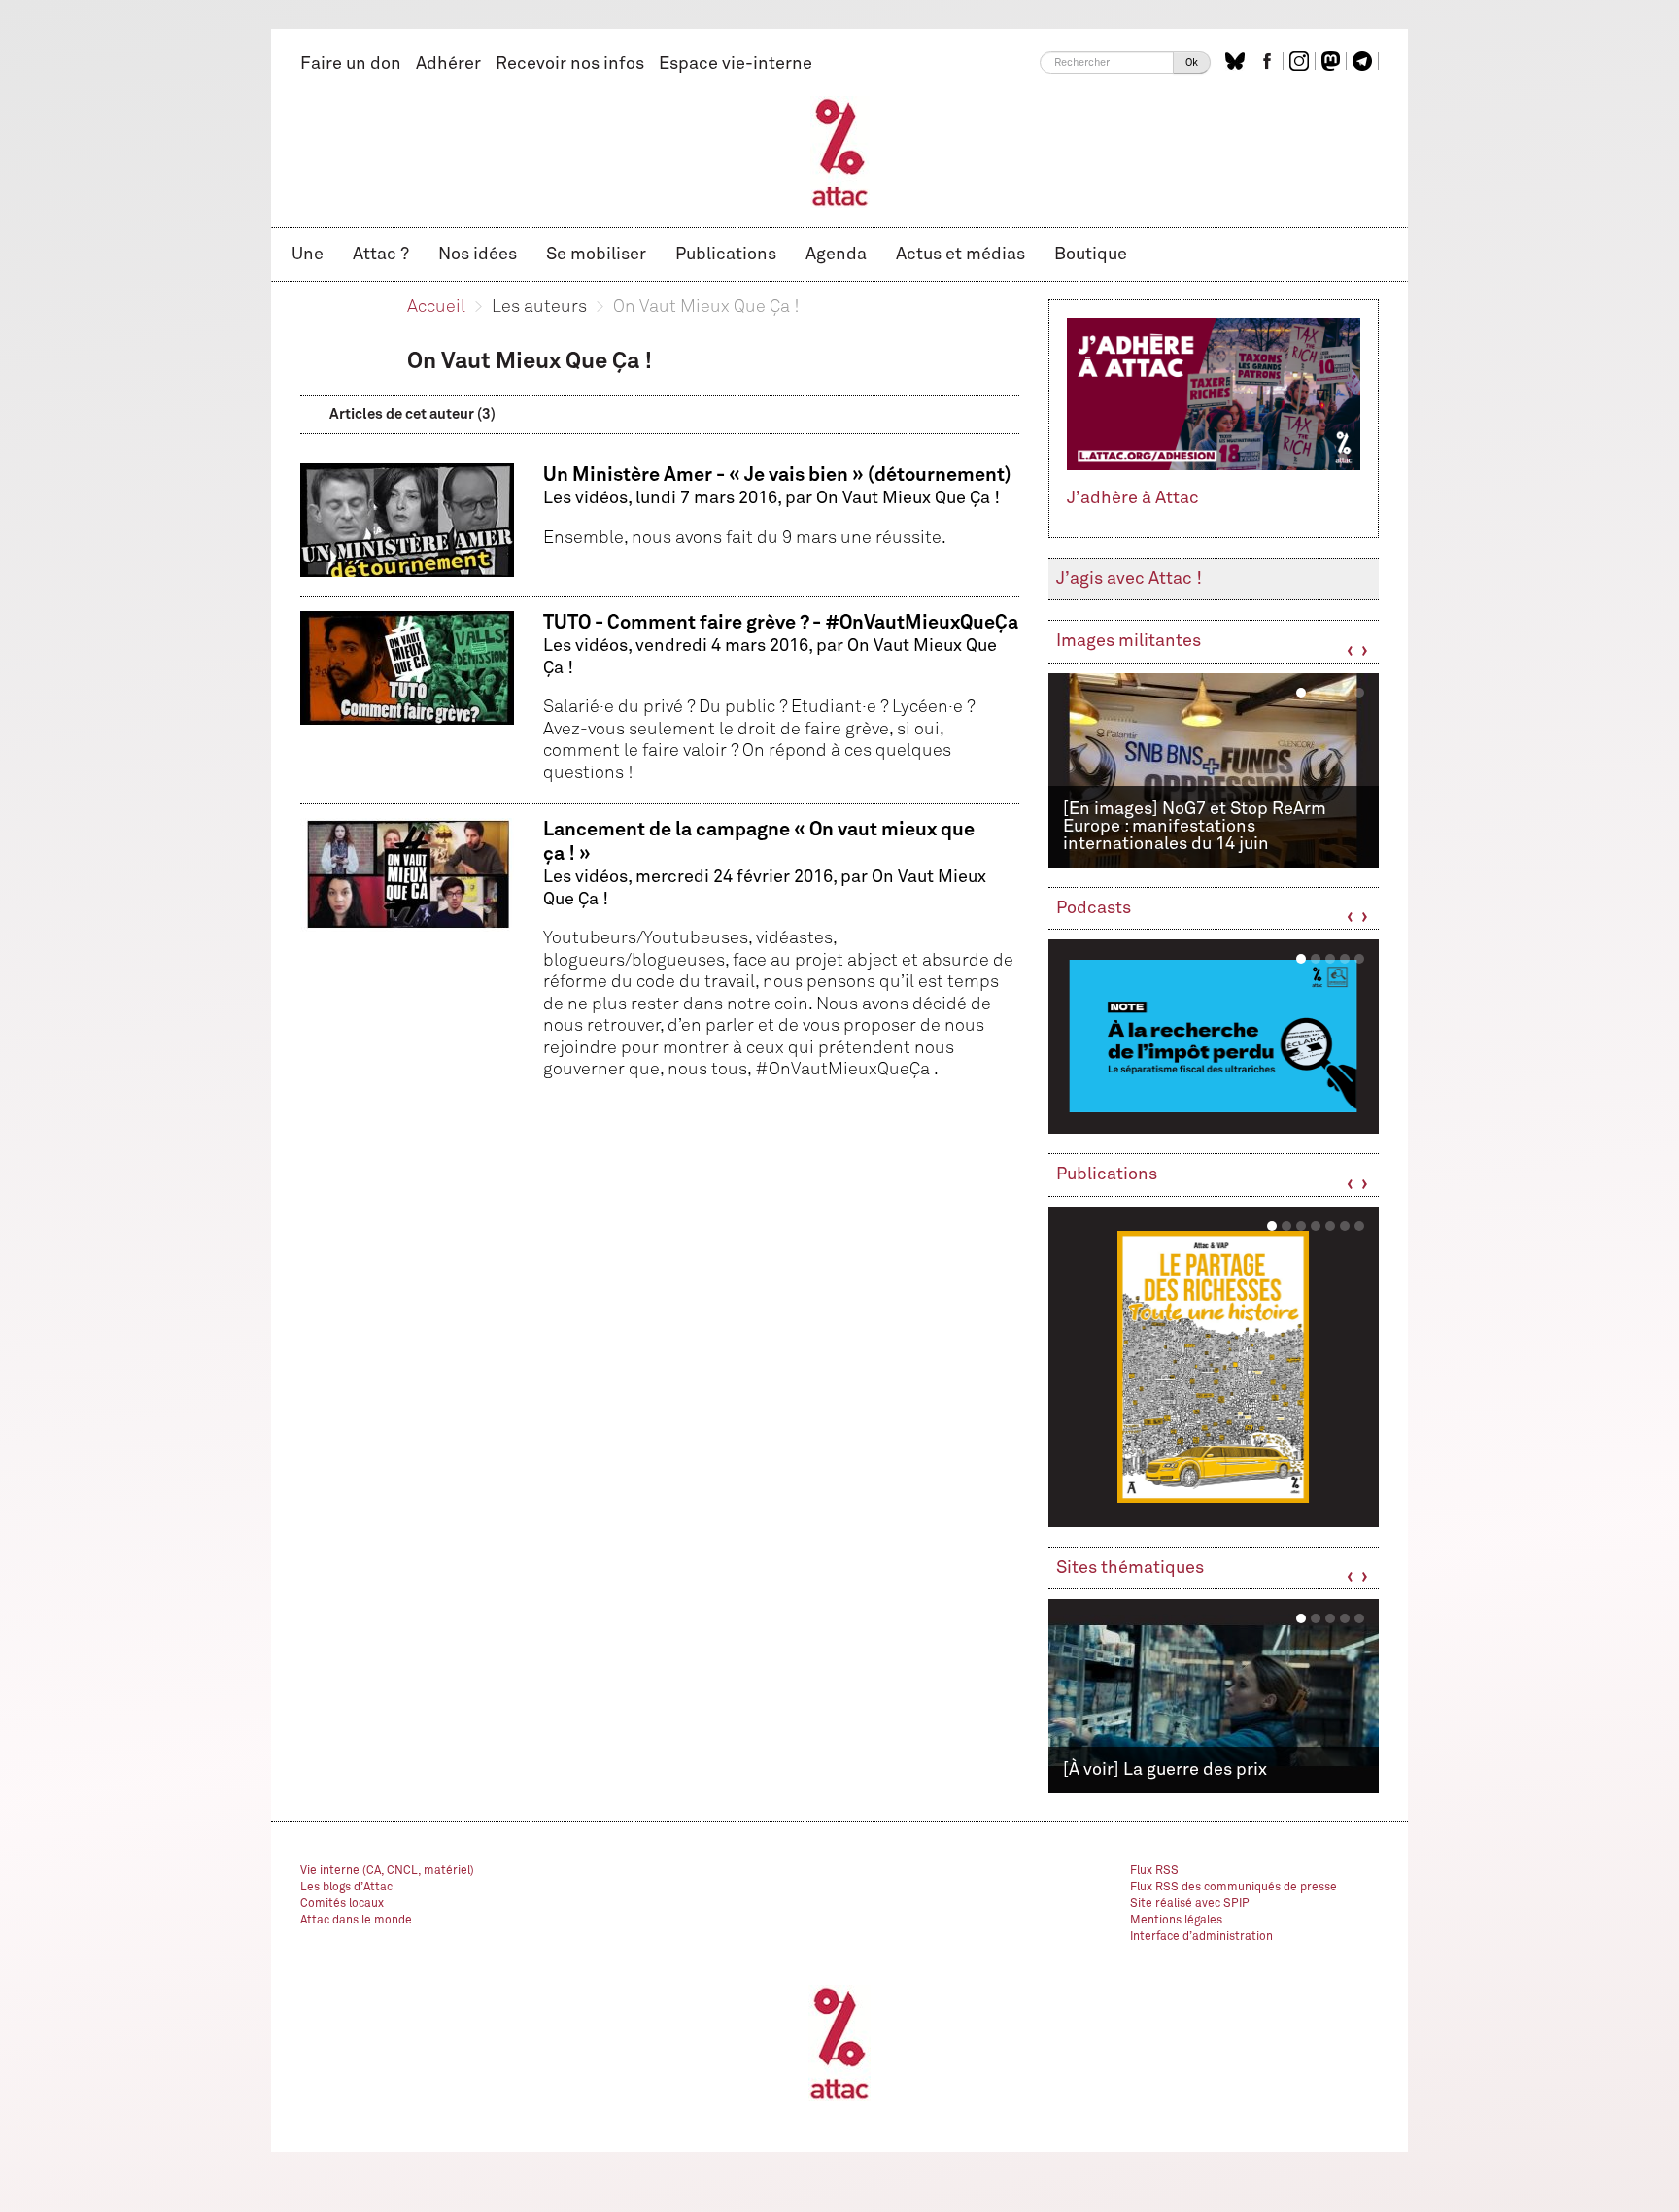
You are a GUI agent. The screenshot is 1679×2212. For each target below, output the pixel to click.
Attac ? (381, 255)
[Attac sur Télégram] (1365, 61)
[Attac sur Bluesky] (1237, 61)
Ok (1192, 63)
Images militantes (1129, 641)
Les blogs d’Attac (346, 1888)
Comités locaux (342, 1904)
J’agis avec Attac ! (1129, 579)
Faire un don (351, 64)
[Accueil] (840, 152)
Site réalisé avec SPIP (1190, 1904)
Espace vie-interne (736, 64)
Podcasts (1094, 908)
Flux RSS (1154, 1871)
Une (308, 255)
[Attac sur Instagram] (1302, 61)
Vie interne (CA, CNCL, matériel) (387, 1871)
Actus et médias (960, 255)
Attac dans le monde (356, 1921)
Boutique (1091, 255)
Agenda (836, 255)
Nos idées (478, 255)
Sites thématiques (1130, 1568)
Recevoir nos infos (570, 64)
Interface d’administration (1201, 1937)
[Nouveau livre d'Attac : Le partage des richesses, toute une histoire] (1214, 1367)
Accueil (436, 307)
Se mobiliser (596, 255)
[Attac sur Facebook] (1269, 61)
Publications (726, 255)
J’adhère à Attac (1133, 498)
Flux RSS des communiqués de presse (1234, 1888)
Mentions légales (1176, 1921)
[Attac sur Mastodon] (1333, 61)
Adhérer (448, 64)
